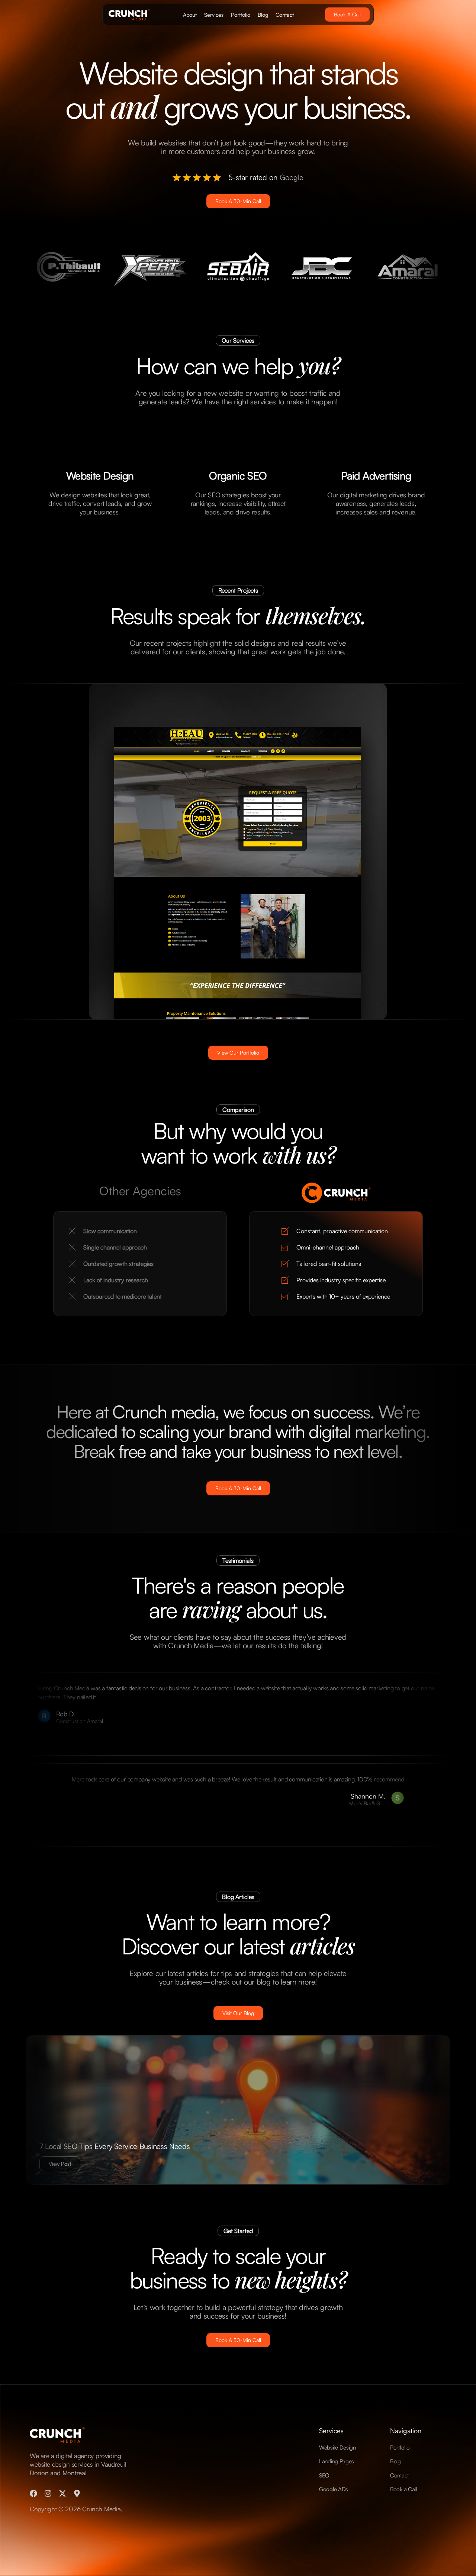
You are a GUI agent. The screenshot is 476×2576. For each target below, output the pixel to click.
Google (292, 177)
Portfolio (241, 15)
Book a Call (403, 2489)
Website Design (337, 2447)
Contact (285, 15)
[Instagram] (48, 2493)
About (190, 15)
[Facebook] (33, 2493)
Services (214, 15)
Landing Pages (337, 2461)
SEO (324, 2475)
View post (60, 2164)
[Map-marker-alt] (77, 2493)
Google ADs (334, 2489)
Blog (263, 15)
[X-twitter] (62, 2493)
